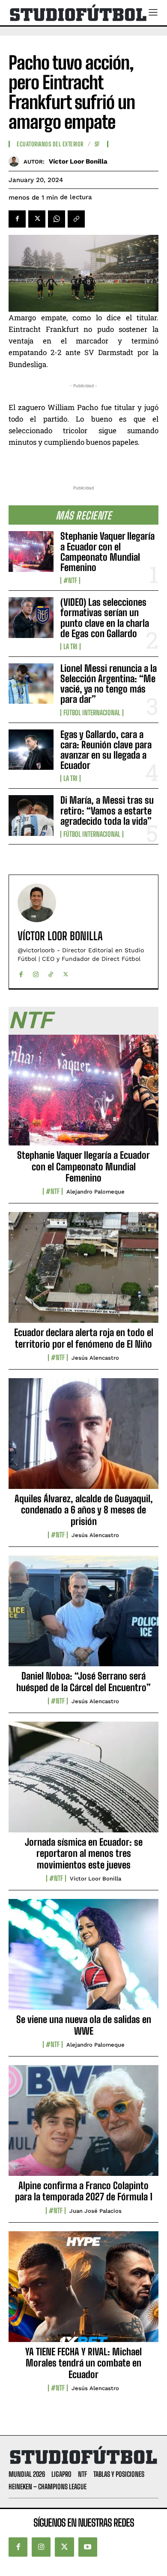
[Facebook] (17, 219)
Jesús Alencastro (95, 1358)
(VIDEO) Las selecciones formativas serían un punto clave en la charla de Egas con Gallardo (105, 618)
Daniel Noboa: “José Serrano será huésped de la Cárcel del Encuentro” (83, 1681)
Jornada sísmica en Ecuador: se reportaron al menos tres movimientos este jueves (84, 1853)
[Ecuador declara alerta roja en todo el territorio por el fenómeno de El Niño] (83, 1272)
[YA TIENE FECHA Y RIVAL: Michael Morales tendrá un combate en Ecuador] (83, 2291)
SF (97, 144)
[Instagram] (36, 972)
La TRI (70, 647)
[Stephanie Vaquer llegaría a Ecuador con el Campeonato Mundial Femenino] (31, 551)
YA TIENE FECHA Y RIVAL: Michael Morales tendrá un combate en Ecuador (83, 2363)
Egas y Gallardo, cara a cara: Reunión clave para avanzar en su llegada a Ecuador (106, 750)
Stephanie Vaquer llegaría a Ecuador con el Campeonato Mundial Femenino (107, 552)
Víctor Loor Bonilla (78, 161)
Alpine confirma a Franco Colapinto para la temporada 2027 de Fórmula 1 (84, 2191)
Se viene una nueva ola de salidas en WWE (84, 2025)
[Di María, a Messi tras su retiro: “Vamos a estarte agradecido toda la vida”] (31, 816)
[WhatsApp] (57, 219)
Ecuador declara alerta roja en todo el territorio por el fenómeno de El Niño (84, 1338)
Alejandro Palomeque (95, 1192)
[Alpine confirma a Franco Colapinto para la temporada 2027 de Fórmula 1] (83, 2125)
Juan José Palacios (95, 2211)
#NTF (70, 580)
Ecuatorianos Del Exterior (50, 144)
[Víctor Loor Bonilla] (16, 161)
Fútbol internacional (92, 713)
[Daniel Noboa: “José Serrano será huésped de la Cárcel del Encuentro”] (83, 1616)
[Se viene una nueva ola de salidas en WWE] (83, 1959)
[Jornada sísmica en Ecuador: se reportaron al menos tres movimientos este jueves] (83, 1782)
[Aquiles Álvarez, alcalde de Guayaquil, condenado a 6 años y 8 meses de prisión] (83, 1438)
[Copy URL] (76, 219)
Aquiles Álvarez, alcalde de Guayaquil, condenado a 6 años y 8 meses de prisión (84, 1510)
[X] (37, 219)
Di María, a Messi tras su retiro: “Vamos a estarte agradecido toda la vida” (107, 810)
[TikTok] (51, 972)
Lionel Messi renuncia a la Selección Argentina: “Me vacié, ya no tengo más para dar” (109, 684)
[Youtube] (88, 2547)
